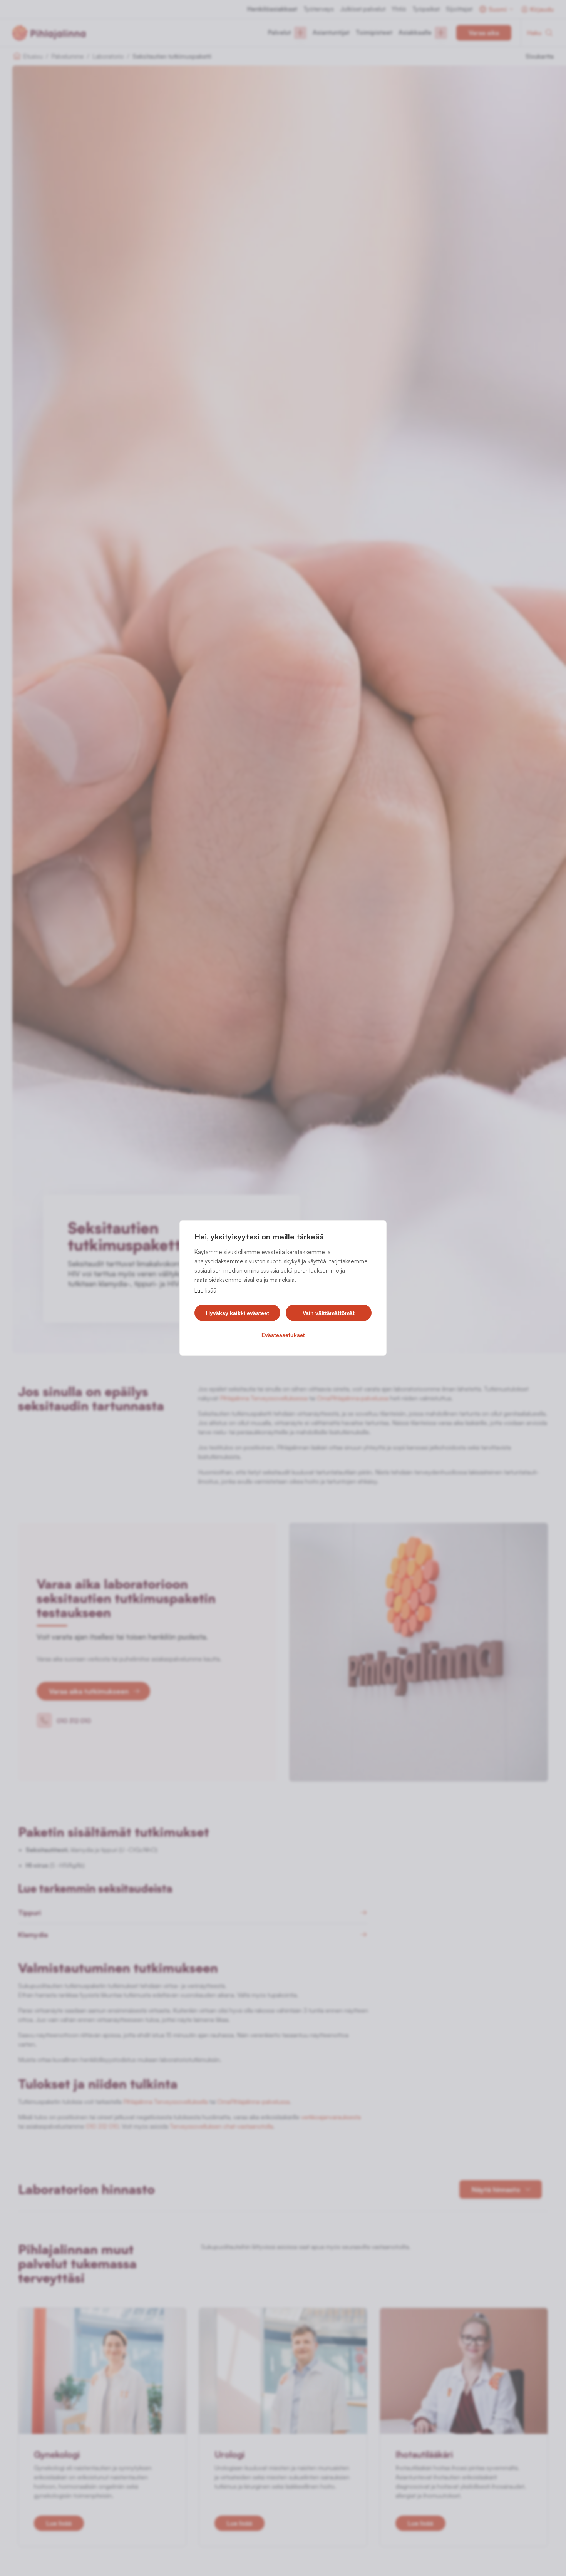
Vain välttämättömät (329, 1313)
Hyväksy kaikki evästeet (238, 1313)
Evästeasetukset (283, 1335)
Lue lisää (205, 1291)
